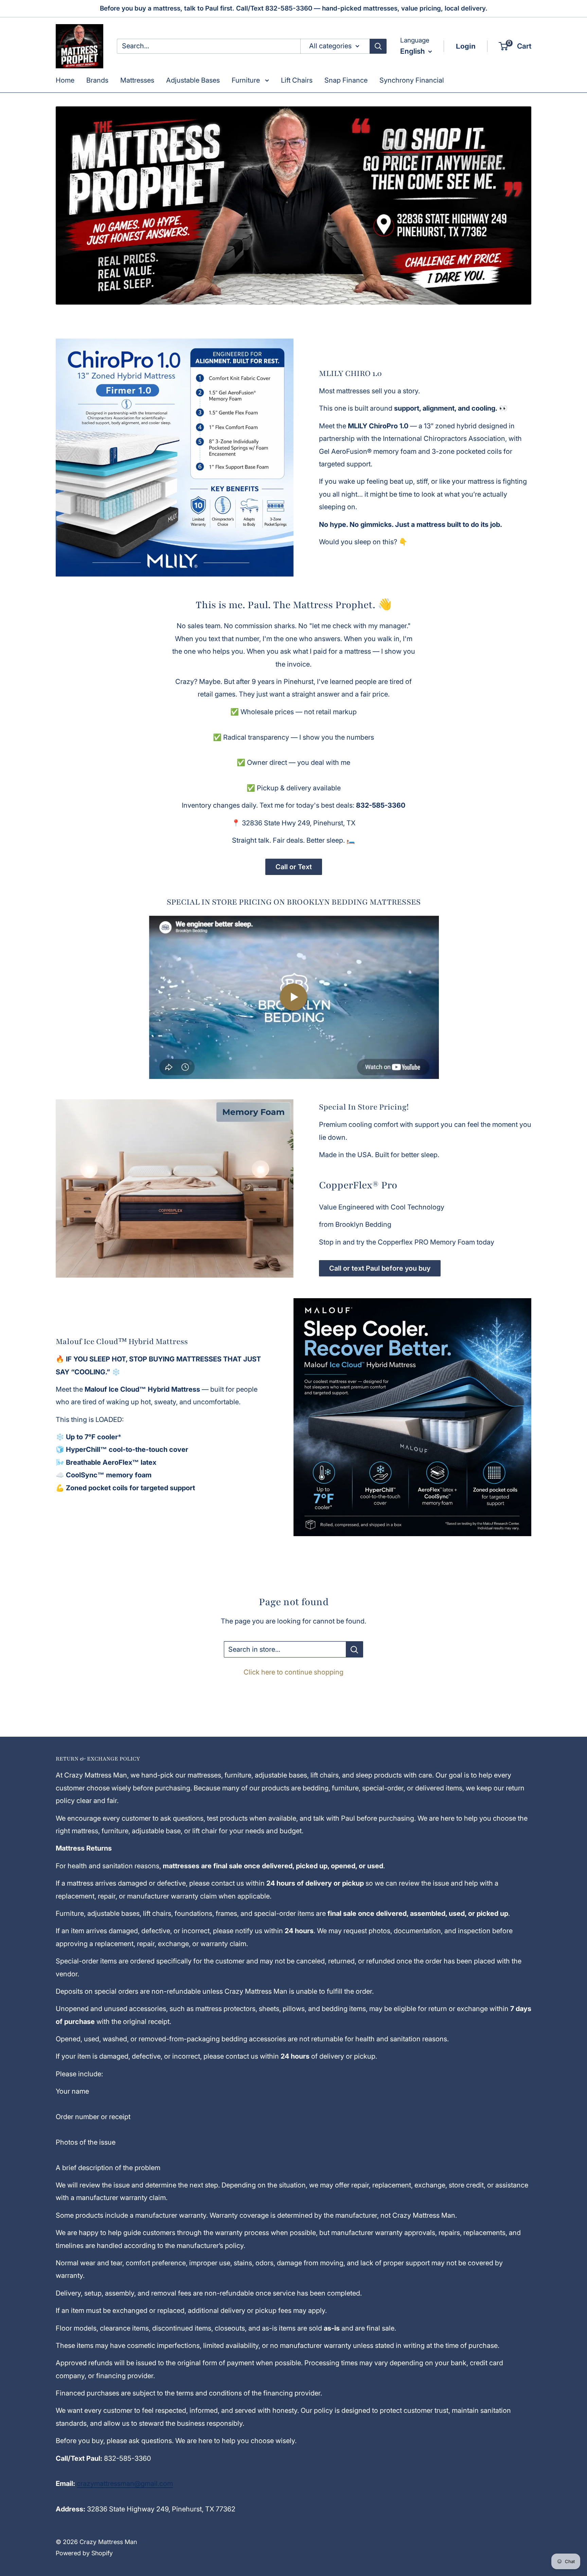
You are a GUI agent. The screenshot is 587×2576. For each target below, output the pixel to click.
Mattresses (137, 80)
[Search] (378, 46)
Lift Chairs (297, 80)
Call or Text (294, 867)
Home (65, 80)
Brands (97, 80)
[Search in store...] (354, 1649)
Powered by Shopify (84, 2553)
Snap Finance (346, 80)
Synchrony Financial (412, 80)
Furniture (247, 80)
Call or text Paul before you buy (380, 1268)
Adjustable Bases (193, 80)
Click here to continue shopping (293, 1672)
